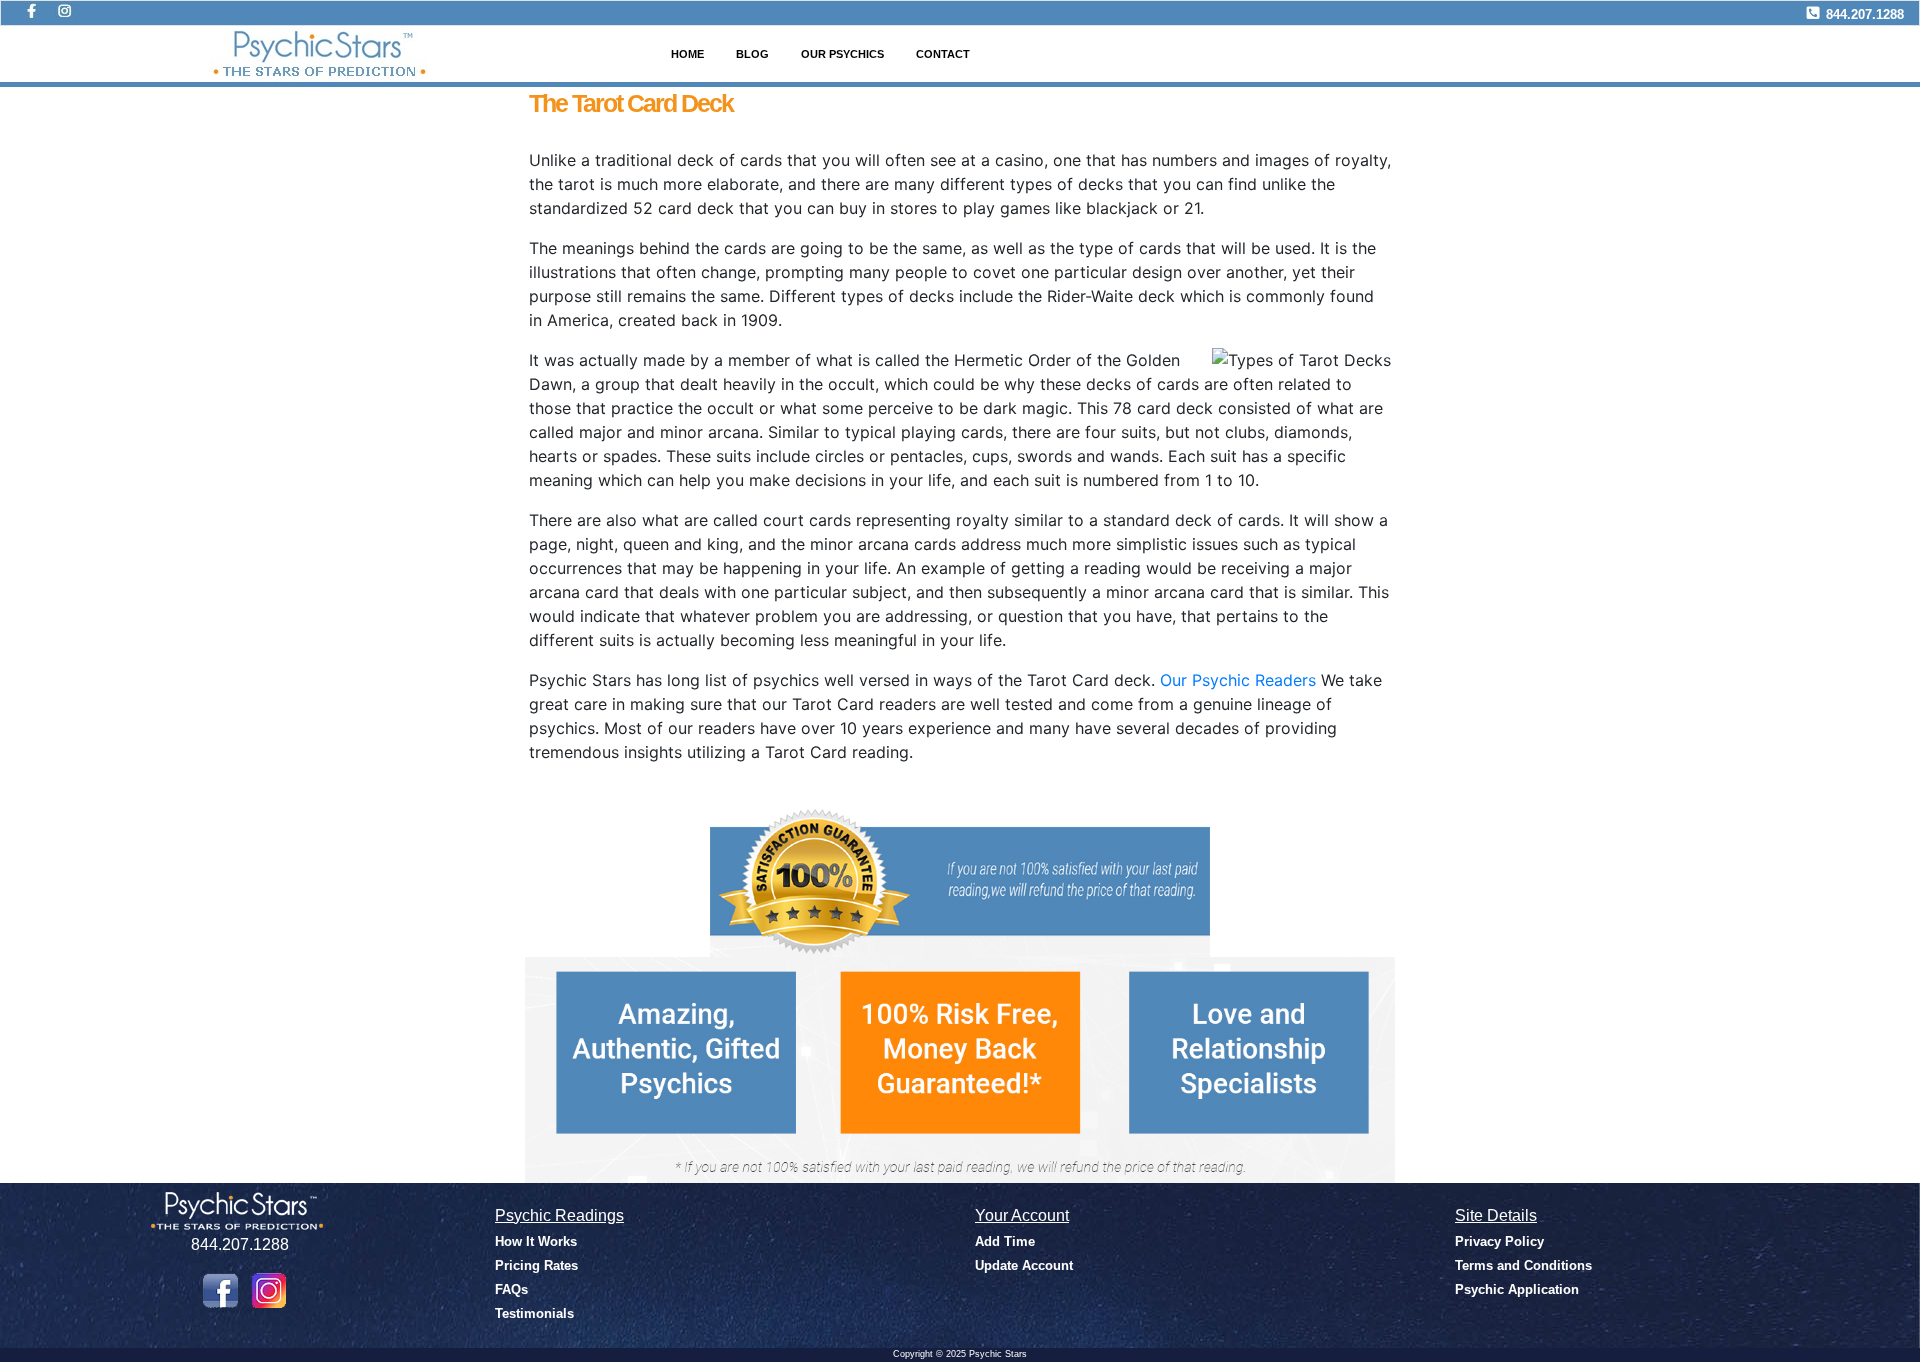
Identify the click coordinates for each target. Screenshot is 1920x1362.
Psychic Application (1517, 1289)
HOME (687, 54)
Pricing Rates (536, 1265)
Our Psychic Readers (1238, 680)
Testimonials (534, 1313)
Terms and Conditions (1523, 1265)
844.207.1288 (1865, 14)
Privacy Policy (1499, 1241)
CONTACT (943, 54)
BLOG (752, 54)
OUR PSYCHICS (842, 54)
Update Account (1024, 1265)
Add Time (1005, 1241)
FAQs (511, 1289)
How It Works (536, 1241)
